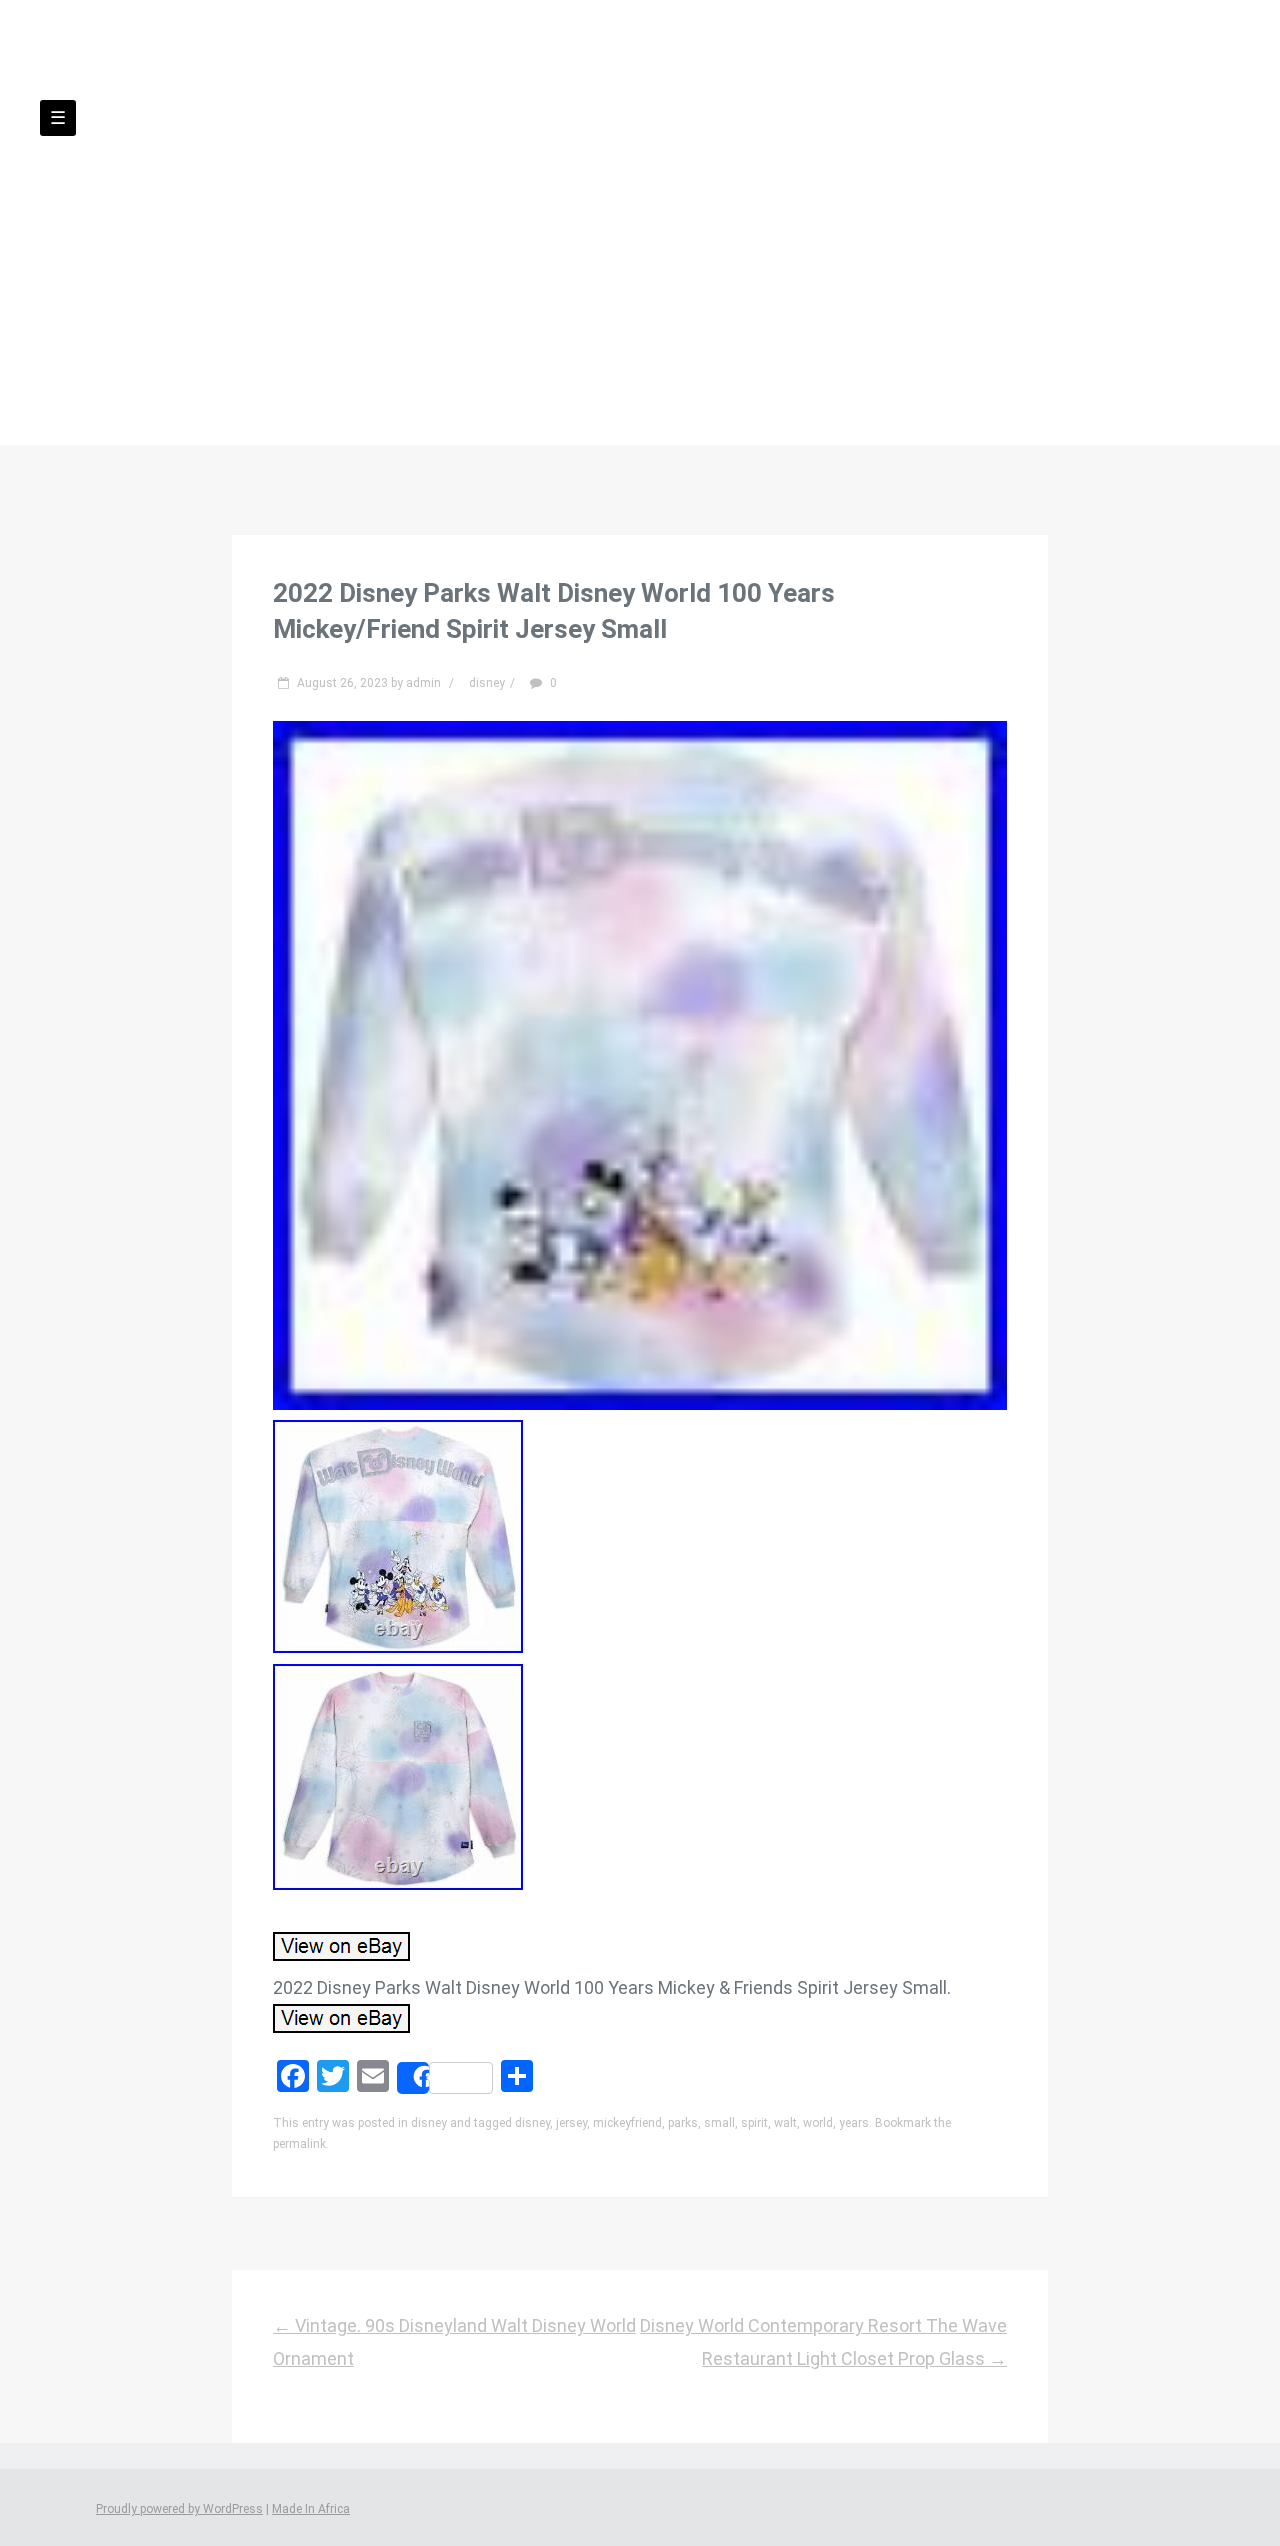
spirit (754, 2123)
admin (423, 683)
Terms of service (826, 249)
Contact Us (515, 249)
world (818, 2123)
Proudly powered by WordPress (179, 2509)
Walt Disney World (640, 171)
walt (785, 2123)
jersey (571, 2123)
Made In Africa (311, 2509)
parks (683, 2123)
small (719, 2123)
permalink (299, 2144)
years (854, 2123)
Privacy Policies (661, 249)
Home (410, 249)
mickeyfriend (627, 2123)
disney (487, 683)
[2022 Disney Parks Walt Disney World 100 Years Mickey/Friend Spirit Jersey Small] (640, 1403)
